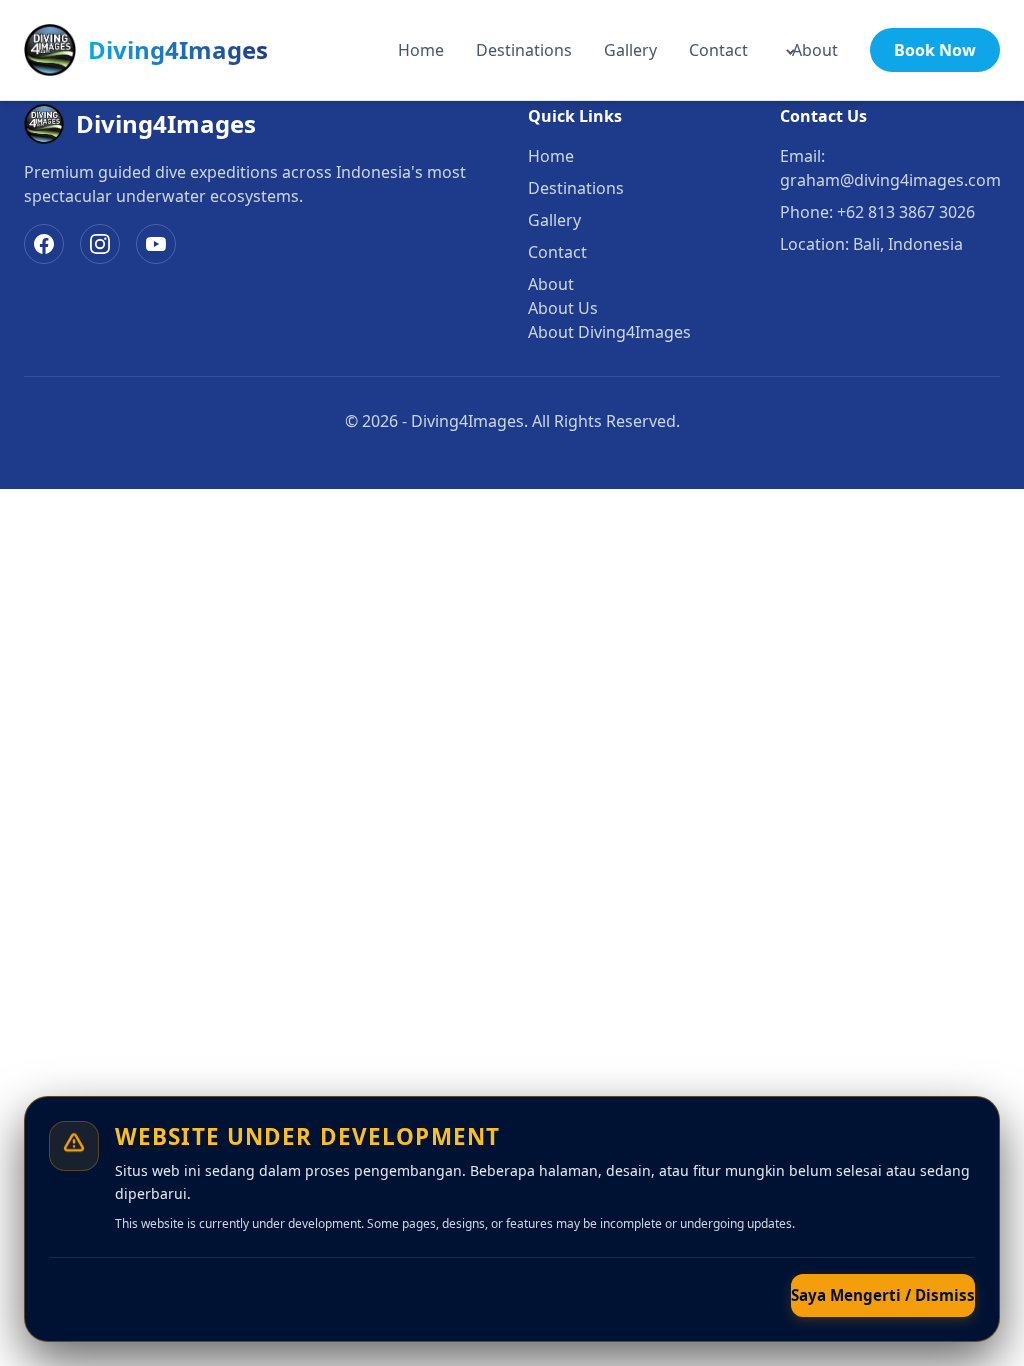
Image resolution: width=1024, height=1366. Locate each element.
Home (421, 50)
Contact (718, 50)
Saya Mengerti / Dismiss (883, 1295)
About (815, 50)
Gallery (630, 50)
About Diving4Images (609, 332)
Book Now (935, 50)
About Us (563, 308)
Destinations (524, 50)
